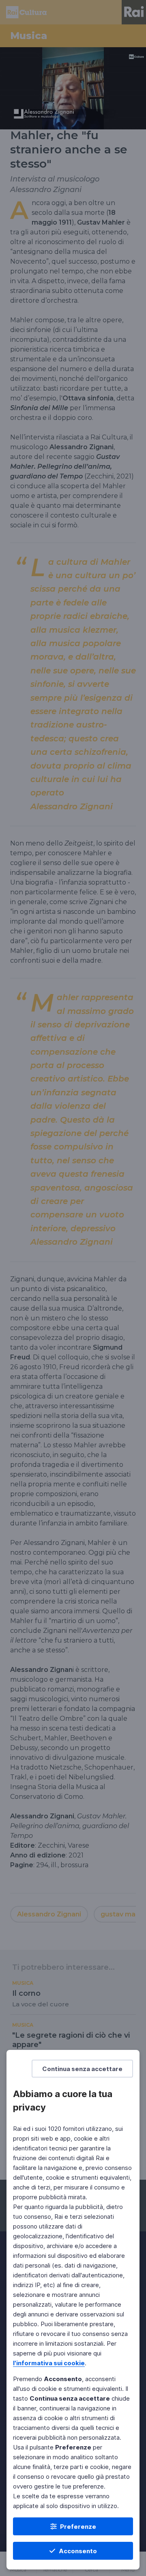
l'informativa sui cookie (49, 2363)
